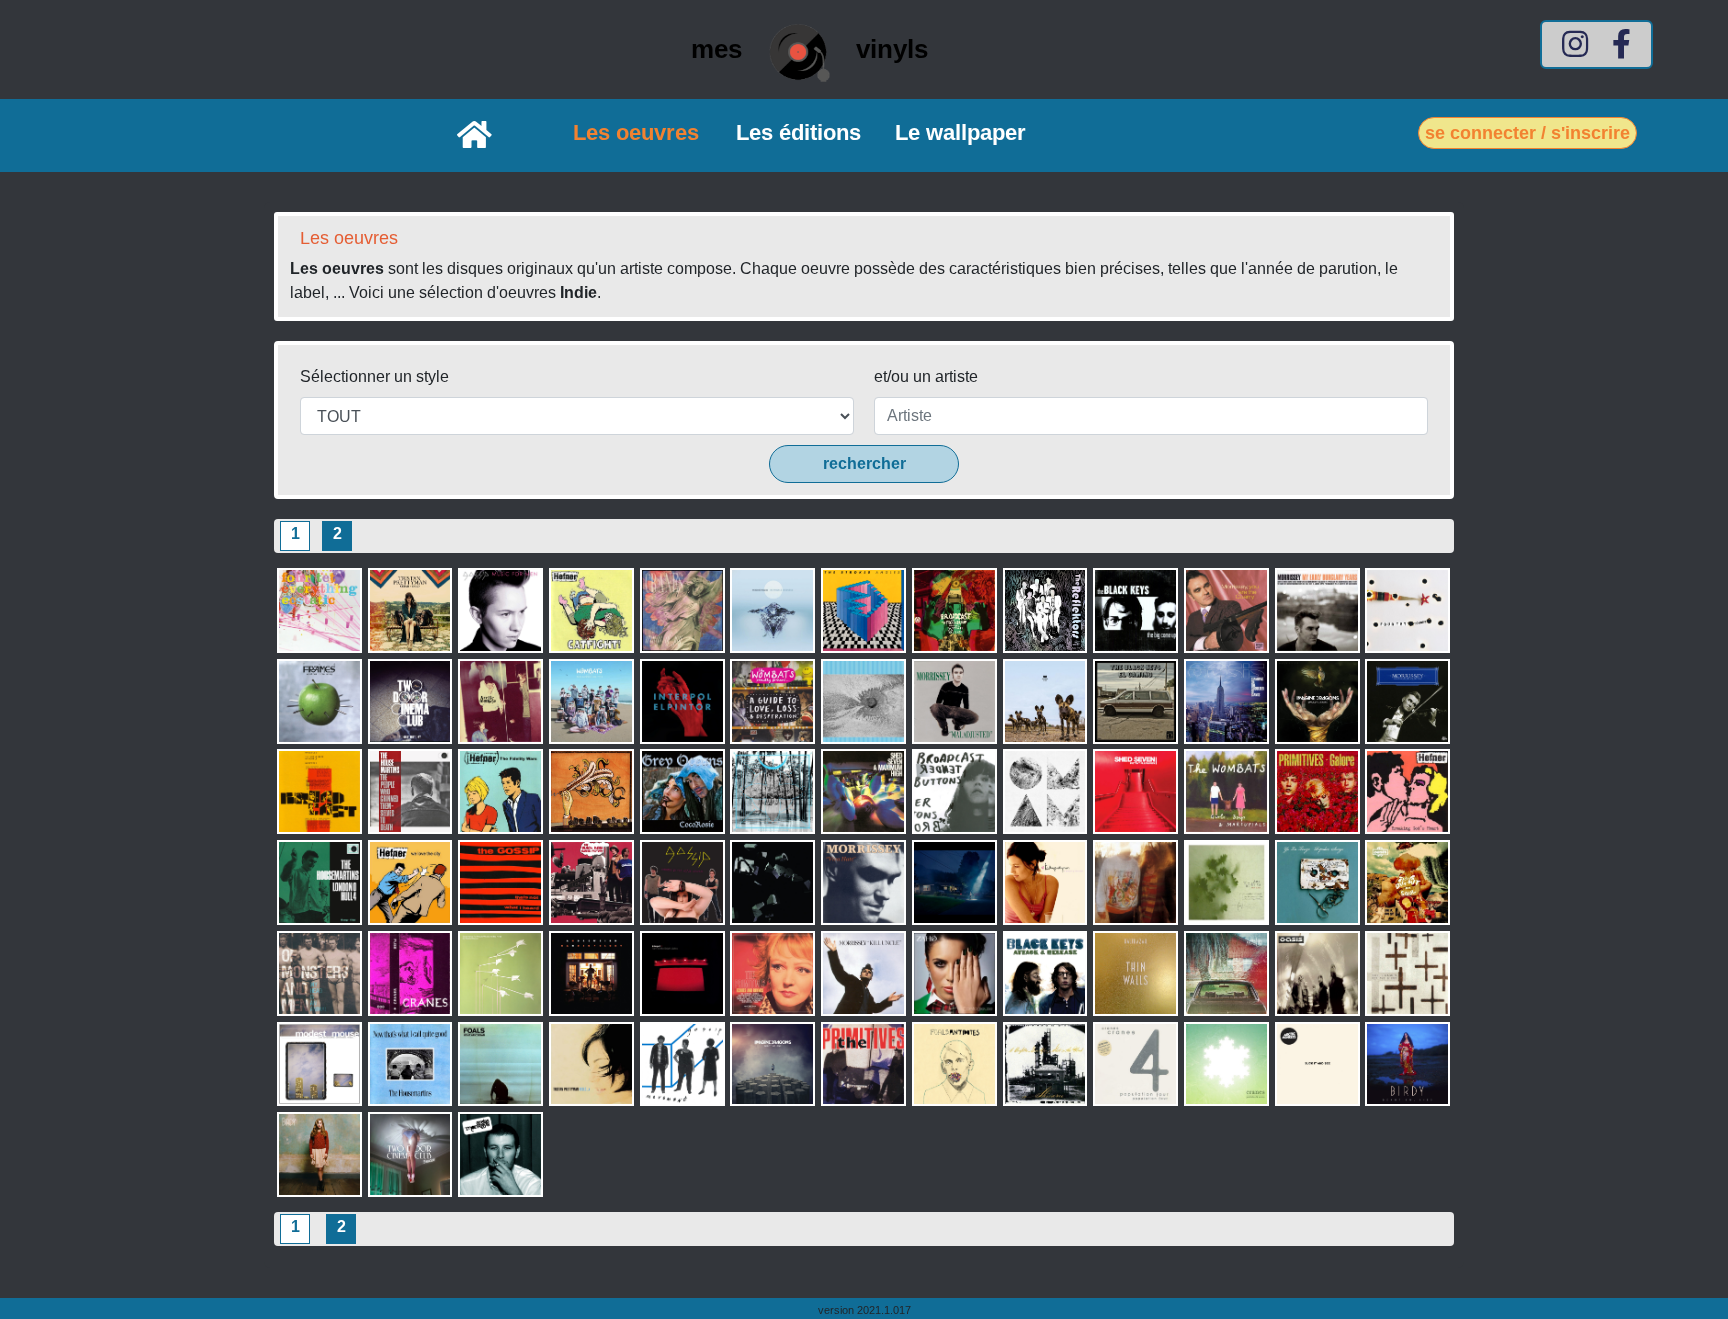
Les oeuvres (636, 132)
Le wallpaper (960, 132)
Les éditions (798, 132)
